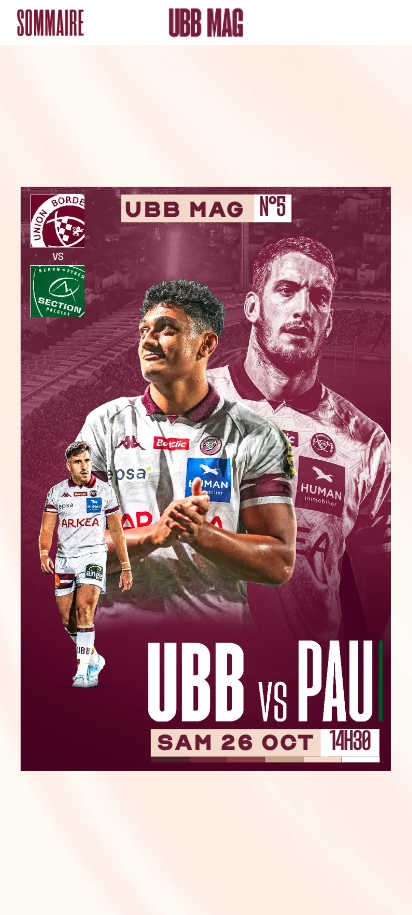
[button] (50, 22)
